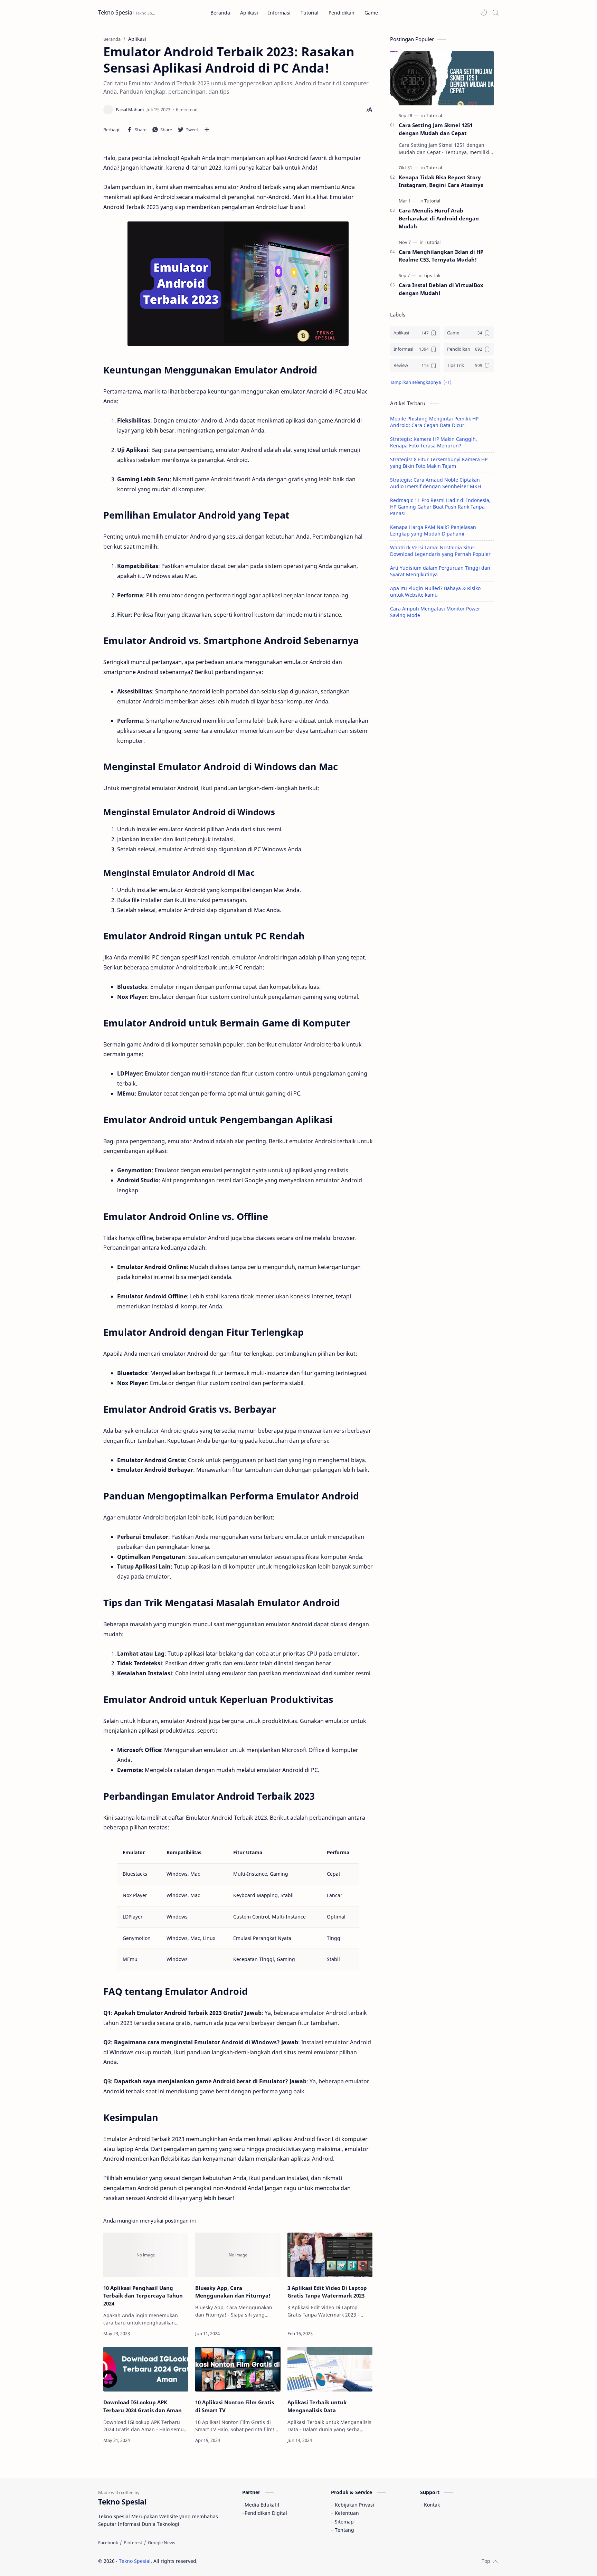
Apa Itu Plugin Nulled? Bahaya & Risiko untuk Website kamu (435, 591)
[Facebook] (108, 2542)
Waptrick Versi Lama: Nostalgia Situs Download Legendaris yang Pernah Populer (440, 551)
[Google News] (162, 2542)
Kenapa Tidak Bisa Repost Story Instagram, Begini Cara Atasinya (441, 181)
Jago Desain (244, 2561)
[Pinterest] (133, 2542)
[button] (484, 12)
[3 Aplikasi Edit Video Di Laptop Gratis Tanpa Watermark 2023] (330, 2255)
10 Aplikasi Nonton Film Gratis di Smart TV (235, 2406)
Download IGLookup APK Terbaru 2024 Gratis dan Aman (143, 2406)
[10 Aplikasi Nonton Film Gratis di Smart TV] (238, 2369)
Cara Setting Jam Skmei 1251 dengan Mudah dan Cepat (436, 129)
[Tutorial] (434, 115)
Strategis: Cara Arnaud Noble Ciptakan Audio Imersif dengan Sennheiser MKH (435, 483)
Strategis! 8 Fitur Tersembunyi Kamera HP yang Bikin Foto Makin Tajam (439, 463)
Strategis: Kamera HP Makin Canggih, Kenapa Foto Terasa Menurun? (434, 442)
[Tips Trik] (432, 275)
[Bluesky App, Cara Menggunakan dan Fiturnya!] (238, 2255)
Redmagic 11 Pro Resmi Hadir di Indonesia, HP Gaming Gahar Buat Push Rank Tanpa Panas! (440, 507)
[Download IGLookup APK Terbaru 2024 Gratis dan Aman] (146, 2369)
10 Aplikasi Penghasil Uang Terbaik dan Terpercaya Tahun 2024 (143, 2296)
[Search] (495, 12)
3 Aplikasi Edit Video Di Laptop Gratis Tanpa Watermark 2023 (327, 2292)
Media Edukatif (262, 2505)
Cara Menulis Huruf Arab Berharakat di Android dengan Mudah (439, 218)
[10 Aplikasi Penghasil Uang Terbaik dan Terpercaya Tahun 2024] (146, 2255)
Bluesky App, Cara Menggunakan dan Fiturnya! (233, 2292)
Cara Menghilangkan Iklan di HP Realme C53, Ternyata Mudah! (441, 256)
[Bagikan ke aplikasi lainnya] (207, 130)
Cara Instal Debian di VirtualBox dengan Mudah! (441, 289)
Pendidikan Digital (266, 2513)
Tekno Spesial (116, 12)
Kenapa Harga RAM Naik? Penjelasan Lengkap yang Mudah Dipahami (433, 530)
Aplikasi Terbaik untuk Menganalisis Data (317, 2406)
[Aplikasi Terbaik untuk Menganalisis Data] (330, 2369)
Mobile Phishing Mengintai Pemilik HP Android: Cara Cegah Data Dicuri (434, 422)
